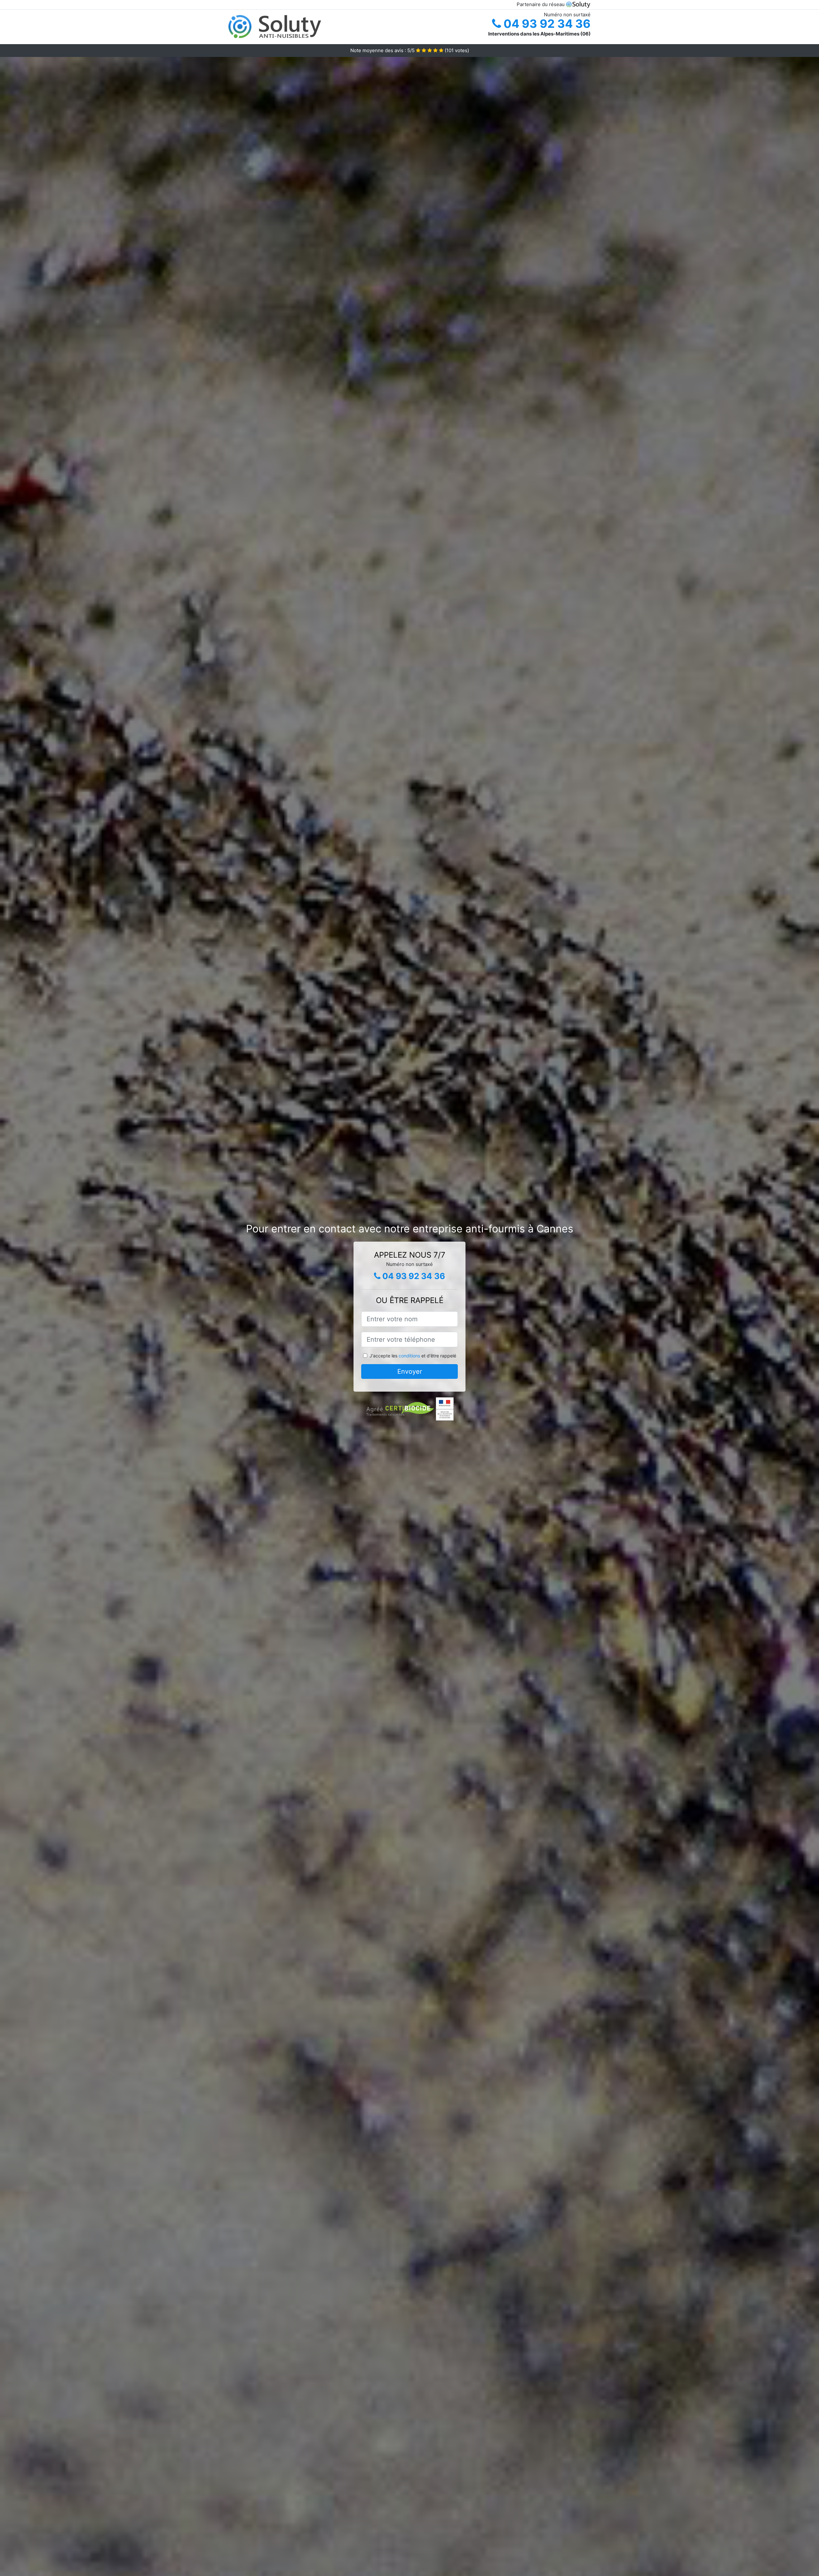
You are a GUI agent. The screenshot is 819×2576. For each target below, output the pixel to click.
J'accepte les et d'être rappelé (413, 1356)
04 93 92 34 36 (546, 24)
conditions (409, 1356)
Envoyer (410, 1371)
